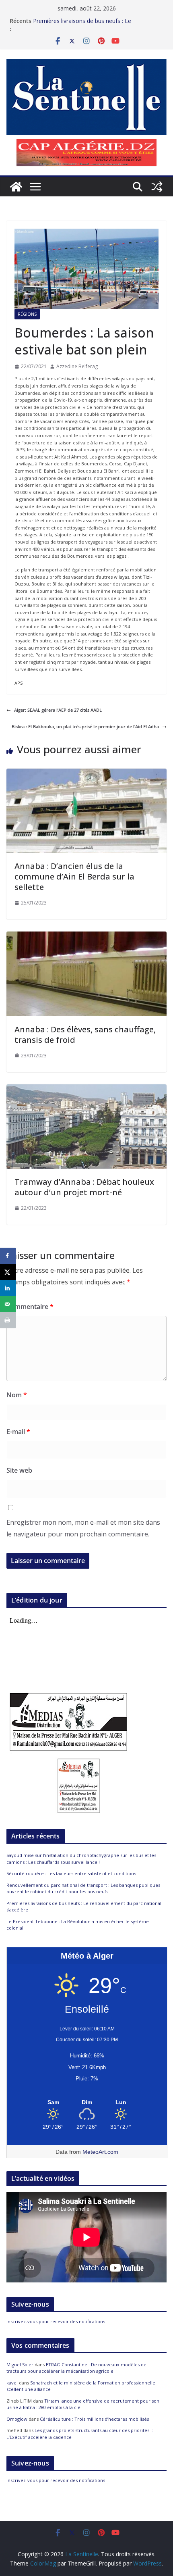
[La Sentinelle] (16, 187)
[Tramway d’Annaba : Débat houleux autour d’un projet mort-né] (86, 1088)
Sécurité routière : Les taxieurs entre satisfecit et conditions (71, 1873)
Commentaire (30, 1307)
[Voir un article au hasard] (157, 187)
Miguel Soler (20, 2364)
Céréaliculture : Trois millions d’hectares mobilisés (94, 2419)
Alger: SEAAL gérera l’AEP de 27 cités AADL (58, 710)
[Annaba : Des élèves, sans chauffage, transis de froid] (86, 935)
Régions (27, 314)
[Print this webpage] (8, 1320)
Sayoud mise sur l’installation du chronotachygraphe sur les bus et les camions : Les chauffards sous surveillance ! (81, 1859)
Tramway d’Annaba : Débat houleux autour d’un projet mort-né (84, 1187)
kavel (12, 2383)
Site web (19, 1470)
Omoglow (17, 2419)
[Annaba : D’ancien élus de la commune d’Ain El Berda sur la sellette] (86, 772)
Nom (17, 1395)
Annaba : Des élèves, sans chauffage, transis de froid (85, 1035)
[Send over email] (8, 1304)
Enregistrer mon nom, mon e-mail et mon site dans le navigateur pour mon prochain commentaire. (83, 1528)
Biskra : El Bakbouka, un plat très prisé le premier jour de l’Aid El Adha (85, 726)
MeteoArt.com (100, 2152)
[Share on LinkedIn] (8, 1288)
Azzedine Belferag (77, 366)
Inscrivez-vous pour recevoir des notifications (56, 2321)
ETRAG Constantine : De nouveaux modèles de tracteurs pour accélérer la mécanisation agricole (76, 2368)
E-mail (18, 1432)
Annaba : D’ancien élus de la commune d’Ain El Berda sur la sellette (74, 876)
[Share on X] (8, 1272)
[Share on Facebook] (8, 1256)
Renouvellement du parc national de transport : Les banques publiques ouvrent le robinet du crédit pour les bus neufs (83, 1888)
